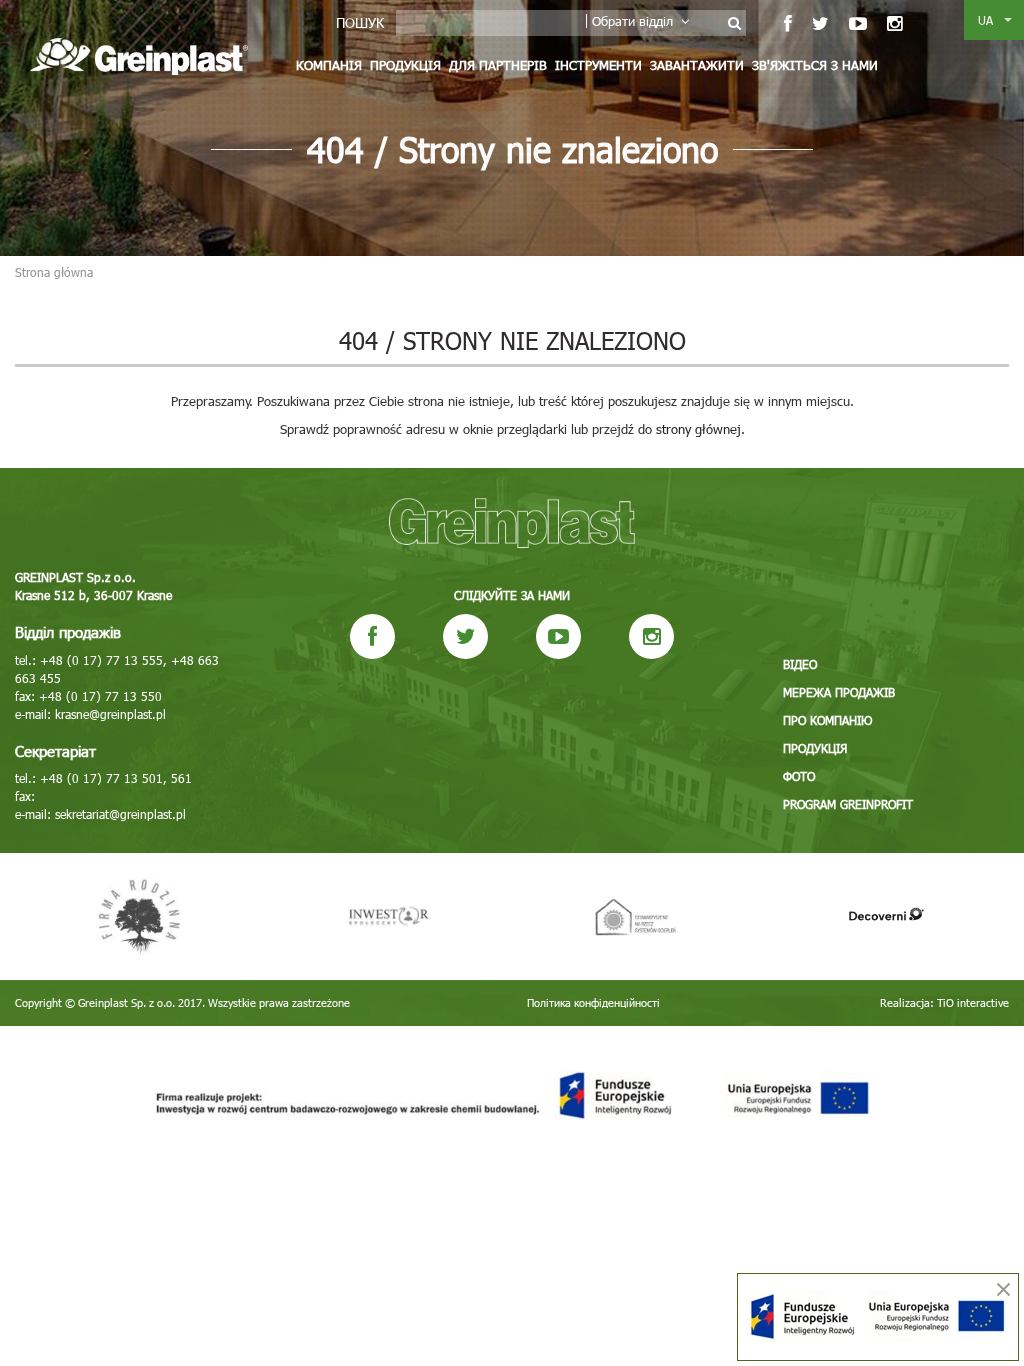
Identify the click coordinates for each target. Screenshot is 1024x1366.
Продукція (405, 65)
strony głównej (698, 429)
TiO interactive (973, 1002)
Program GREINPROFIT (848, 804)
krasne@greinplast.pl (110, 714)
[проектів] (512, 1096)
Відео (800, 664)
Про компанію (827, 720)
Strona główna (54, 272)
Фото (799, 776)
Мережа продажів (839, 692)
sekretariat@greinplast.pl (120, 814)
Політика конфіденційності (593, 1002)
